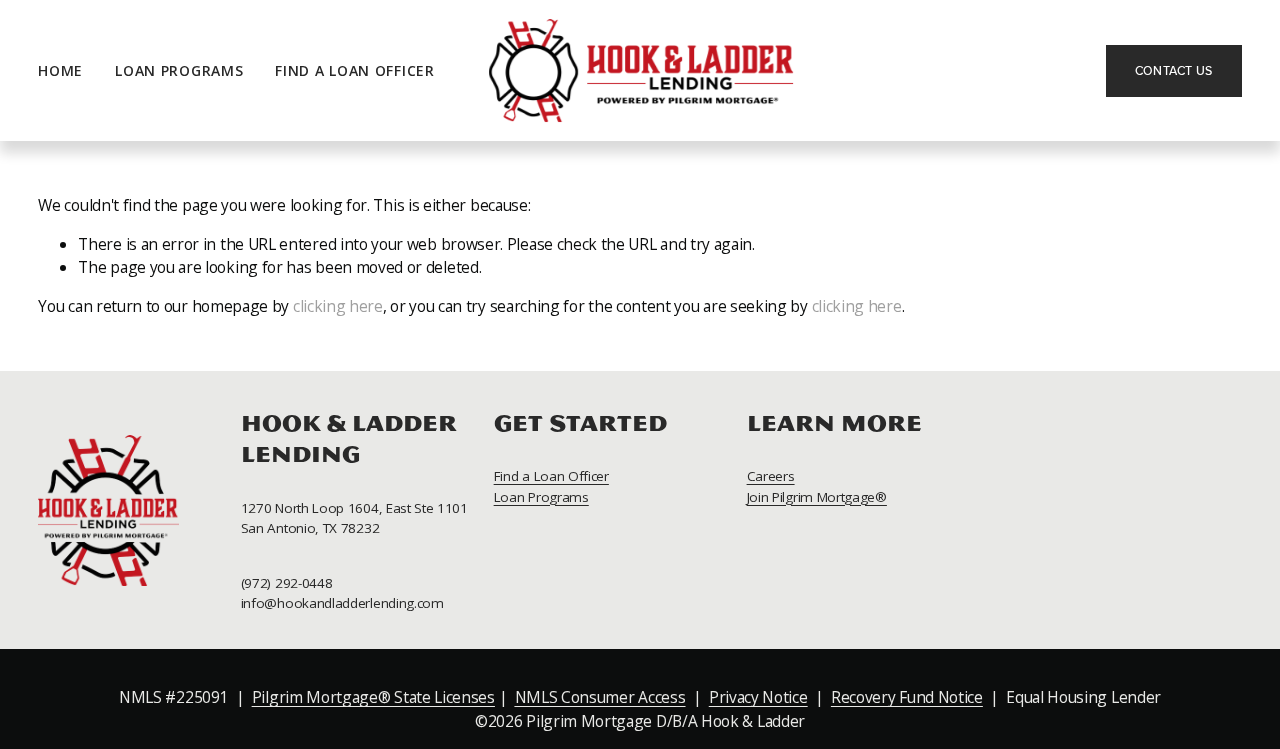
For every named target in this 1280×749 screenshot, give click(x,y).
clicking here (338, 306)
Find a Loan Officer (354, 70)
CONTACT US (1174, 70)
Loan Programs (179, 70)
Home (60, 70)
